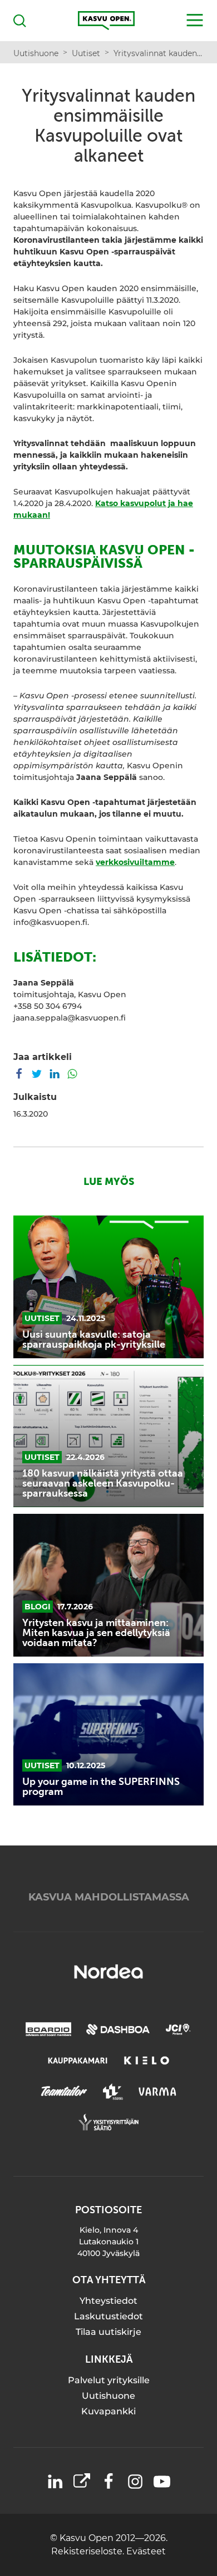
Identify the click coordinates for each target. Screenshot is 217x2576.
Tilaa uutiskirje (108, 2332)
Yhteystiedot (108, 2301)
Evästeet (146, 2551)
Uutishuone (108, 2396)
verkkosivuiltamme (135, 862)
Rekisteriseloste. (89, 2551)
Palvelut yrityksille (109, 2380)
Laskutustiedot (108, 2316)
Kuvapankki (108, 2411)
